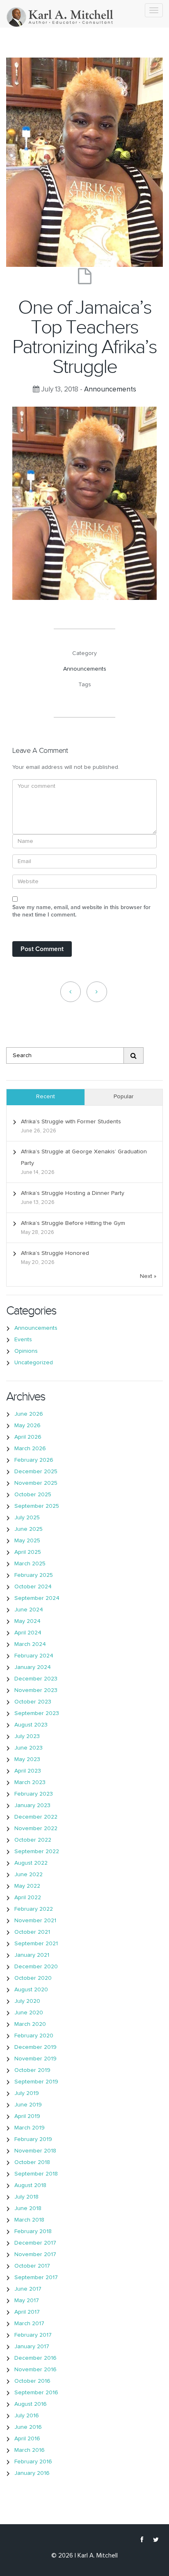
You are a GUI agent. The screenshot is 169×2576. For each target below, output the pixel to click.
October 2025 (33, 1495)
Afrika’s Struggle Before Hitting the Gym (73, 1223)
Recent (46, 1097)
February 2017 (33, 2335)
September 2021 (36, 1944)
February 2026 (34, 1460)
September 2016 (36, 2393)
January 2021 (32, 1955)
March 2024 (30, 1644)
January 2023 (32, 1805)
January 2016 (32, 2473)
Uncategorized (34, 1363)
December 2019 (35, 2047)
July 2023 (27, 1736)
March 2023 (30, 1782)
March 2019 (30, 2128)
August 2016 (31, 2404)
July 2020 (27, 2001)
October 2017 (32, 2266)
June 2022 (29, 1875)
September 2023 (37, 1713)
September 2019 (36, 2082)
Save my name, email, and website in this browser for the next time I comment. (81, 911)
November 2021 (35, 1921)
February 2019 (33, 2139)
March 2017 (29, 2324)
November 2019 (35, 2059)
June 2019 (28, 2105)
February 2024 (34, 1656)
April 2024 (28, 1633)
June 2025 (29, 1529)
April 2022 (28, 1898)
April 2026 (28, 1437)
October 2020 (33, 1978)
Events (23, 1340)
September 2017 (36, 2277)
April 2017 (27, 2312)
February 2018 (33, 2231)
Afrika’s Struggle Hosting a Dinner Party (73, 1193)
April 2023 (28, 1771)
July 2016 (27, 2416)
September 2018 (36, 2174)
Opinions (26, 1351)
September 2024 (37, 1598)
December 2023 (36, 1679)
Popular (124, 1097)
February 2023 (34, 1794)
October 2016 (32, 2381)
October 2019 (32, 2070)
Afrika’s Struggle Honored (55, 1253)
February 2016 (33, 2462)
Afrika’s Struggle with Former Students (71, 1122)
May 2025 (27, 1541)
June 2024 (29, 1610)
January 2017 (32, 2347)
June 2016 (28, 2427)
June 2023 (29, 1748)
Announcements (110, 390)
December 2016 (35, 2358)
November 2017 (35, 2254)
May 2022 (27, 1886)
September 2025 (37, 1506)
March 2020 (30, 2024)
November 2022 (36, 1828)
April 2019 (27, 2116)
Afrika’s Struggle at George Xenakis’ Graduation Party (84, 1157)
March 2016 (30, 2450)
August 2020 (31, 1990)
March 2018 (29, 2220)
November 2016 (35, 2370)
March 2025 (30, 1564)
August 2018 (30, 2185)
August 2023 (31, 1725)
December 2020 (36, 1967)
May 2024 (27, 1621)
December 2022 (36, 1817)
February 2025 (34, 1575)
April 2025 (28, 1552)
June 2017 (28, 2289)
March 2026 (30, 1449)
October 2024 (33, 1587)
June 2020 (29, 2013)
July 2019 (27, 2093)
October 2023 (33, 1702)
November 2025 (36, 1483)
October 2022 (33, 1840)
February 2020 (34, 2036)
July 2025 (27, 1518)
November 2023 (36, 1690)
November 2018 (35, 2151)
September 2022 (37, 1852)
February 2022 (34, 1909)
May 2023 (27, 1759)
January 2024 (33, 1667)
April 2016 (27, 2439)
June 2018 (28, 2208)
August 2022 (31, 1863)
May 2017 (27, 2301)
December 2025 (36, 1472)
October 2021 (32, 1932)
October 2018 (32, 2162)
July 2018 (26, 2197)
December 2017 (35, 2243)
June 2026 (29, 1414)
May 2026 (27, 1426)
